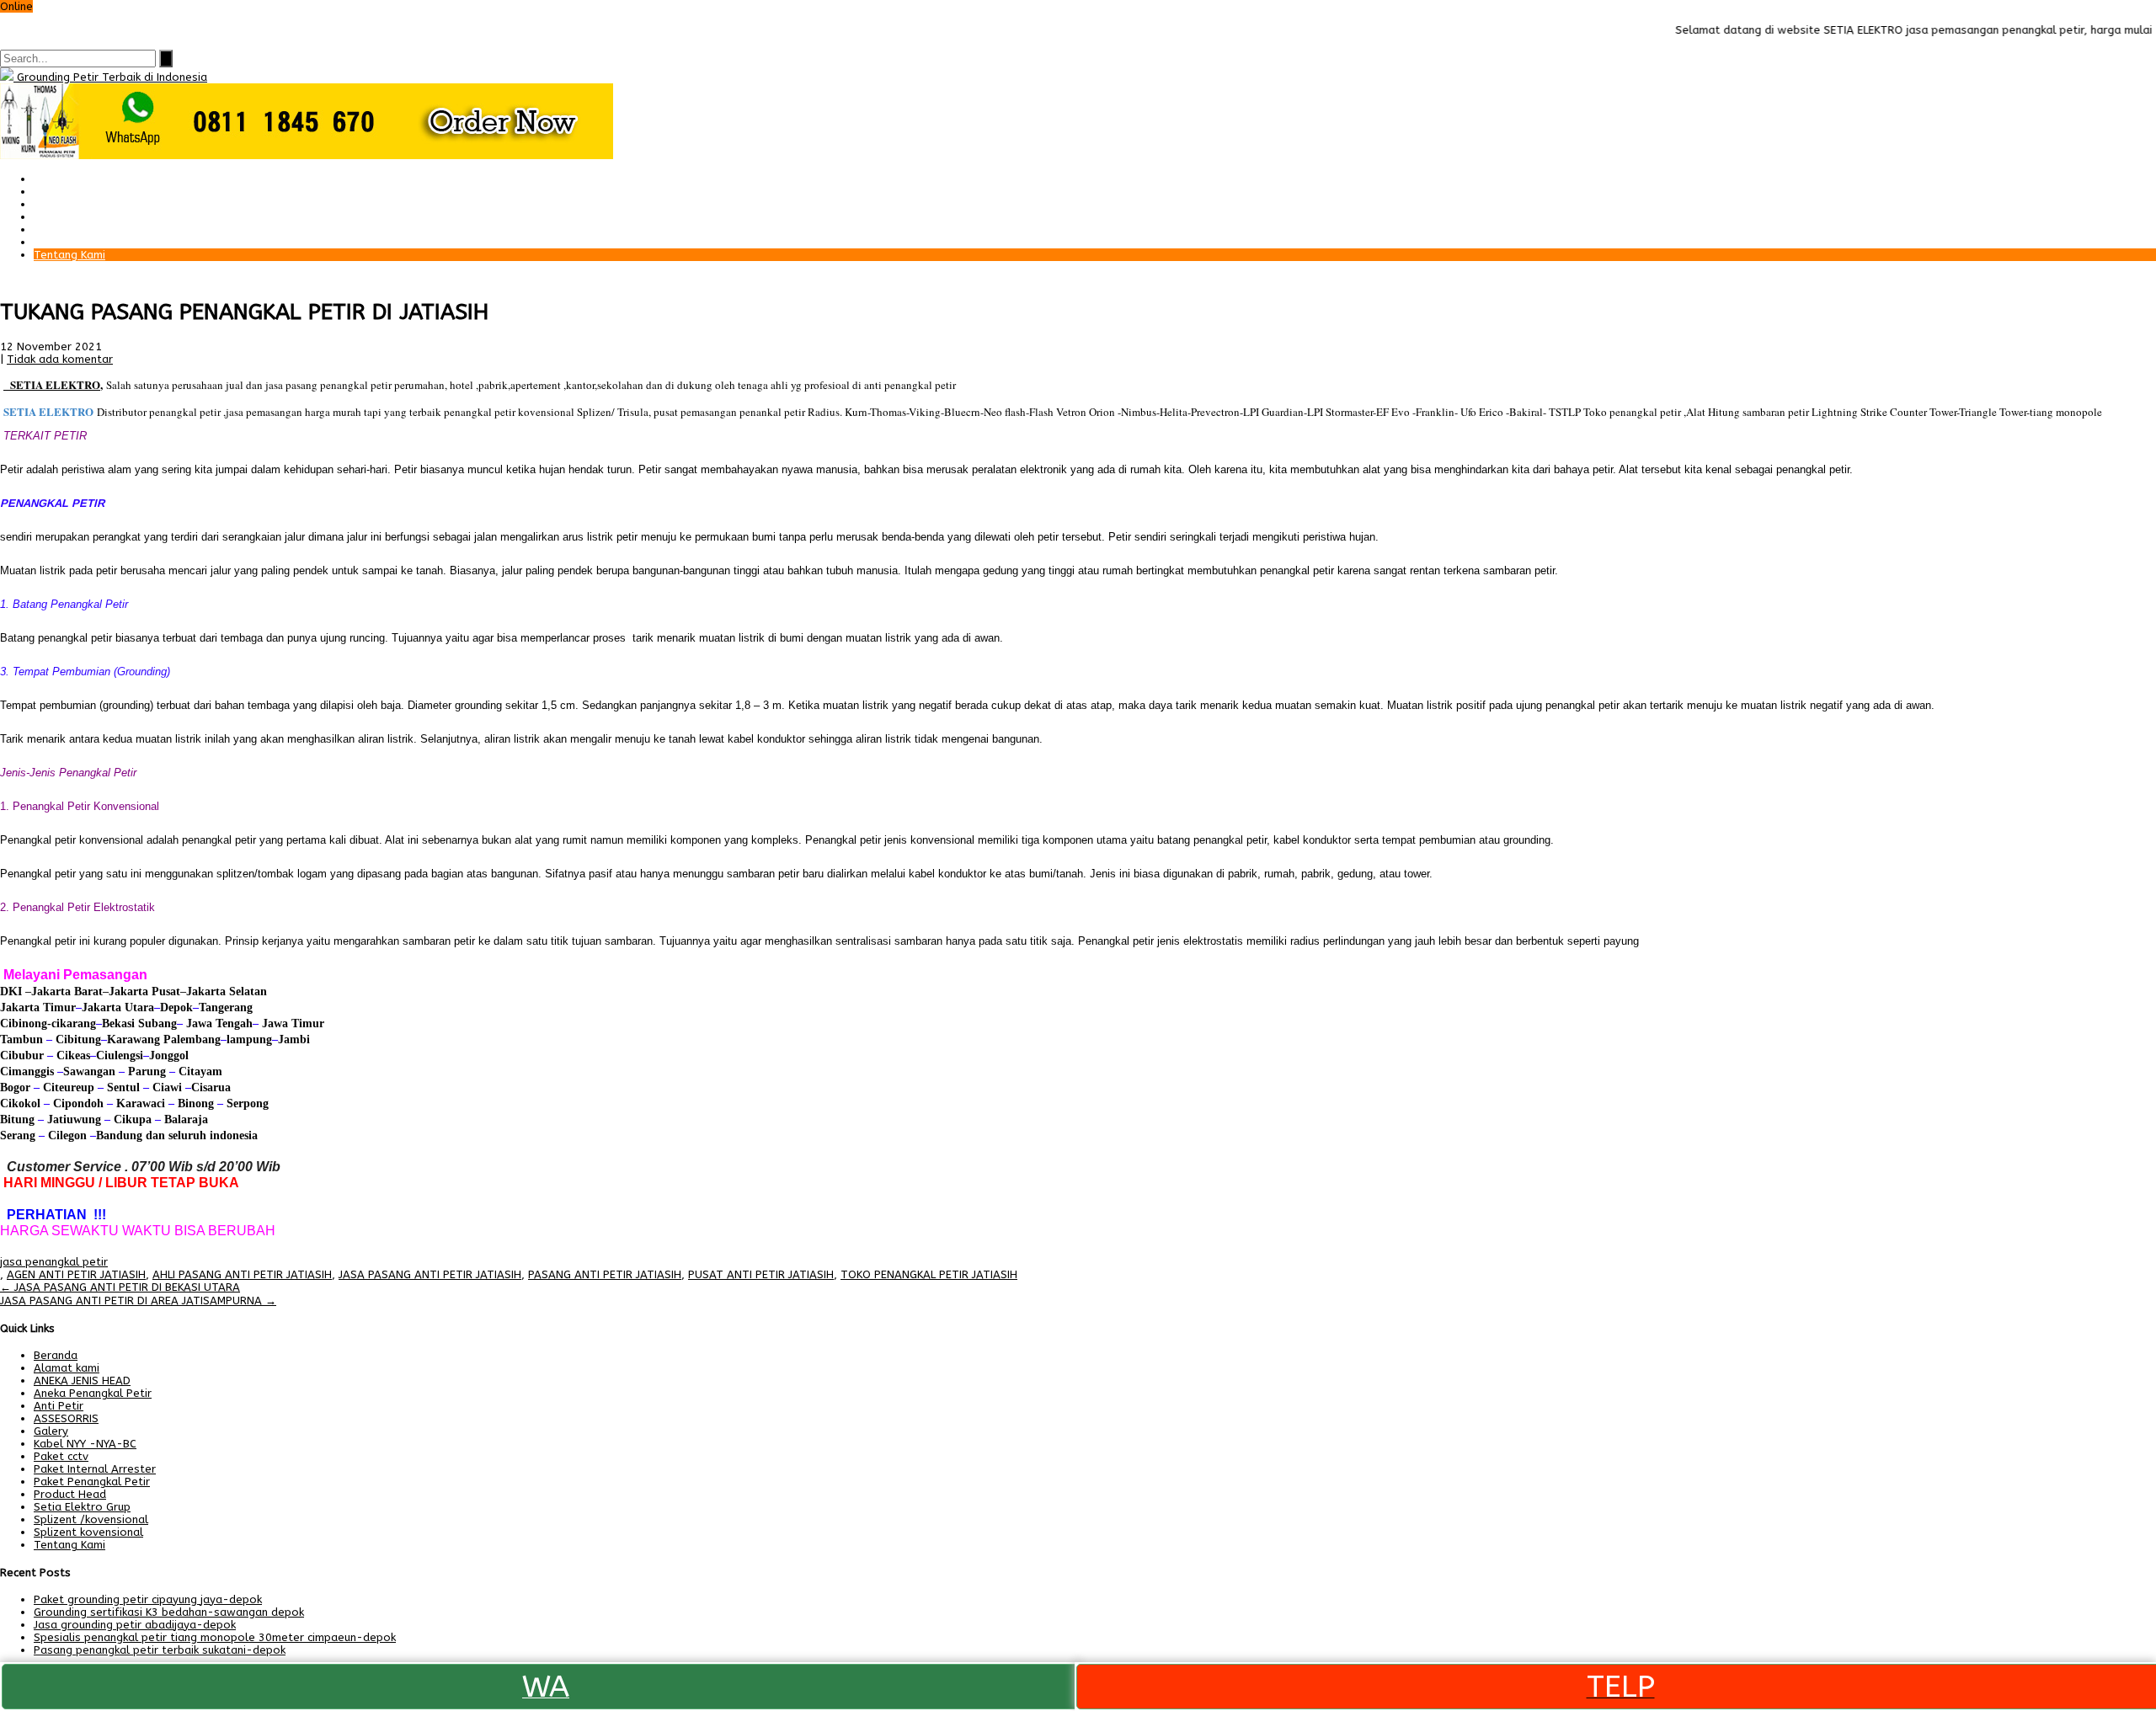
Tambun (21, 1039)
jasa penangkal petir (54, 1262)
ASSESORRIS (66, 1418)
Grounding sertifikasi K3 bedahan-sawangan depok (169, 1612)
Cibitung (77, 1039)
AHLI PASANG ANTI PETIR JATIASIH (242, 1274)
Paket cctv (61, 217)
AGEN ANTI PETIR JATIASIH (76, 1274)
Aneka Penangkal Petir (93, 1393)
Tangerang (226, 1007)
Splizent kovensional (88, 1532)
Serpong (246, 1103)
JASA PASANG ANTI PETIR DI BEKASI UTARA (120, 1287)
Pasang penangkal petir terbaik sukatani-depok (160, 1650)
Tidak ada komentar (60, 359)
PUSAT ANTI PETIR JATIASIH (761, 1274)
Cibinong (24, 1023)
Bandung (119, 1135)
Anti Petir (59, 1406)
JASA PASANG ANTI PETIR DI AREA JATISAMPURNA (138, 1301)
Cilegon (67, 1135)
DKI (13, 991)
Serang (18, 1135)
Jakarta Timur (38, 1007)
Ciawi (169, 1087)
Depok (176, 1007)
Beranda (56, 179)
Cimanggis (27, 1071)
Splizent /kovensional (91, 1519)
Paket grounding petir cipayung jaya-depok (148, 1599)
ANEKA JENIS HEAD (82, 1381)
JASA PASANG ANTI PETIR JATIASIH (430, 1274)
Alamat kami (67, 242)
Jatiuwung (74, 1119)
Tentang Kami (69, 255)
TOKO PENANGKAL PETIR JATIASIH (929, 1274)
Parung (145, 1071)
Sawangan (89, 1071)
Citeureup (69, 1087)
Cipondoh (77, 1103)
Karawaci (141, 1103)
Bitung (17, 1119)
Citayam (199, 1071)
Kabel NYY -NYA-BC (85, 1444)
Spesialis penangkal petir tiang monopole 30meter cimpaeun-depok (215, 1637)
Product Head (70, 1494)
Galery (51, 229)
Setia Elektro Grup (82, 1507)
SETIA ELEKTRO (55, 384)
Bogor (15, 1087)
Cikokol (20, 1103)
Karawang (133, 1039)
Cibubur (22, 1055)
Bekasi (118, 1023)
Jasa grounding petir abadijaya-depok (135, 1625)
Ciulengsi (120, 1055)
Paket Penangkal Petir (92, 192)
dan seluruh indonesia (200, 1135)
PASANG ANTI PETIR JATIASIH (605, 1274)
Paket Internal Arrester (95, 204)
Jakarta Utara (118, 1007)
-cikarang (72, 1023)
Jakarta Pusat (144, 991)
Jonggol (169, 1055)
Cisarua (211, 1087)
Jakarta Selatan (227, 991)
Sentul (123, 1087)
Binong (196, 1103)
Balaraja (186, 1119)
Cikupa (131, 1119)
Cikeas (72, 1055)
